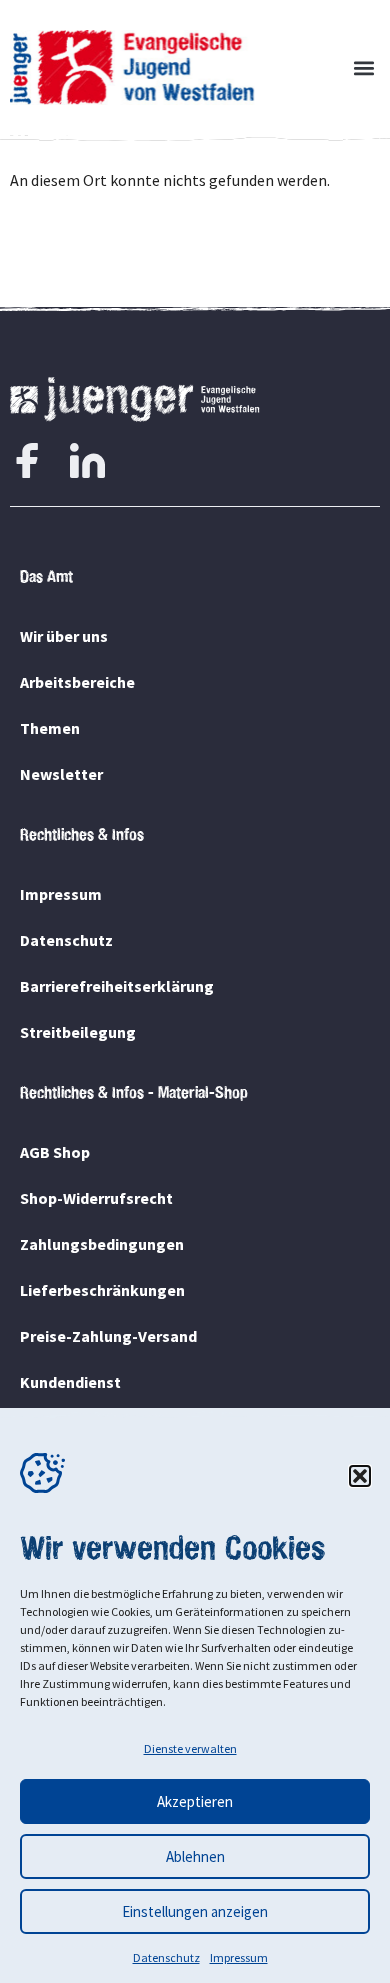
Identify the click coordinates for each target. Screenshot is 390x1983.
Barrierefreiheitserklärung (117, 986)
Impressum (239, 1957)
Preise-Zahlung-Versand (108, 1336)
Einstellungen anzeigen (195, 1911)
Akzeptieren (195, 1801)
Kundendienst (70, 1382)
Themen (50, 728)
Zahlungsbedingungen (102, 1244)
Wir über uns (64, 636)
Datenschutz (166, 1957)
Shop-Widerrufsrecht (96, 1198)
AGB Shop (55, 1152)
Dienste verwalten (190, 1748)
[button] (360, 1476)
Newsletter (61, 774)
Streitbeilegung (78, 1032)
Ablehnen (195, 1856)
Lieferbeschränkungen (102, 1290)
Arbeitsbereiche (77, 682)
